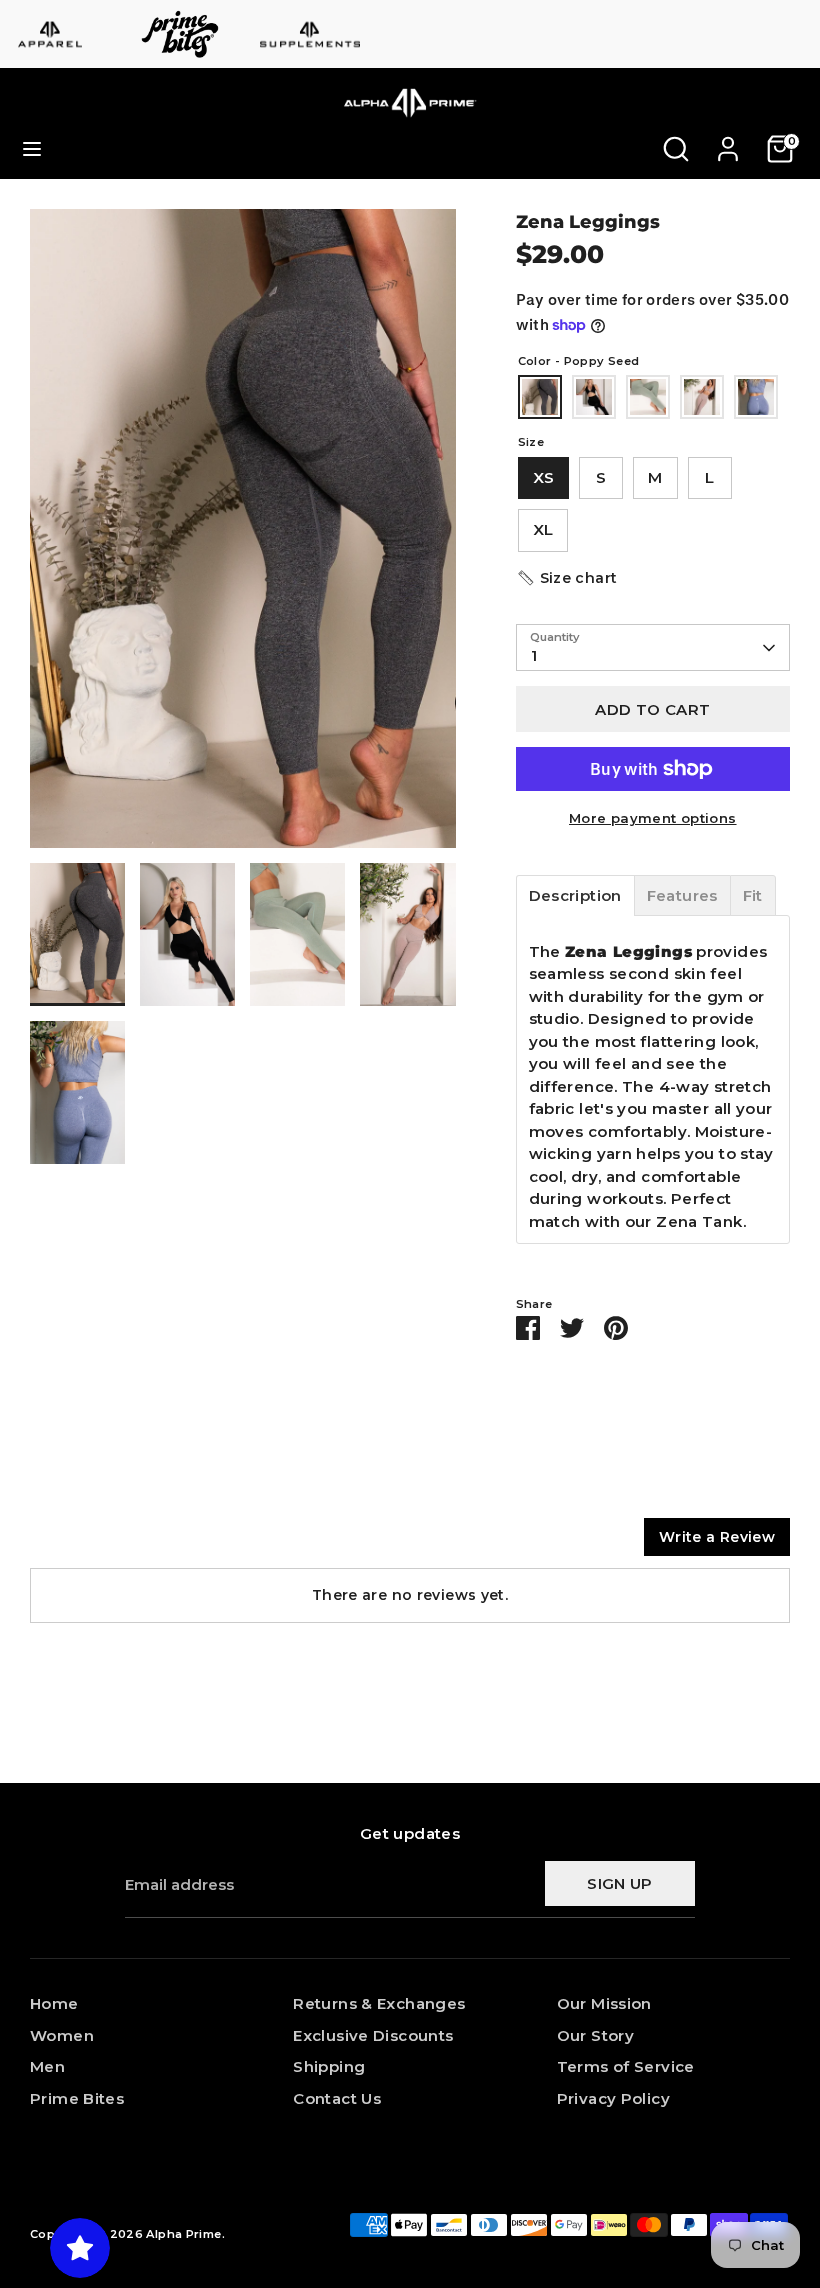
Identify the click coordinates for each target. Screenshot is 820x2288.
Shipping (329, 2066)
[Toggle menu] (32, 148)
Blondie (702, 397)
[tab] (575, 895)
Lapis (756, 397)
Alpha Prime (183, 2234)
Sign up (620, 1883)
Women (62, 2035)
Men (47, 2066)
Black (594, 397)
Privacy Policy (613, 2098)
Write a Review (717, 1537)
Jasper (648, 397)
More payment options (653, 818)
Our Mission (604, 2003)
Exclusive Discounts (373, 2035)
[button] (567, 578)
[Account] (728, 139)
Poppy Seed (540, 397)
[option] (243, 536)
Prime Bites (77, 2098)
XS (544, 477)
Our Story (595, 2035)
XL (543, 529)
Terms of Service (626, 2066)
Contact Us (337, 2098)
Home (54, 2003)
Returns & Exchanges (379, 2003)
